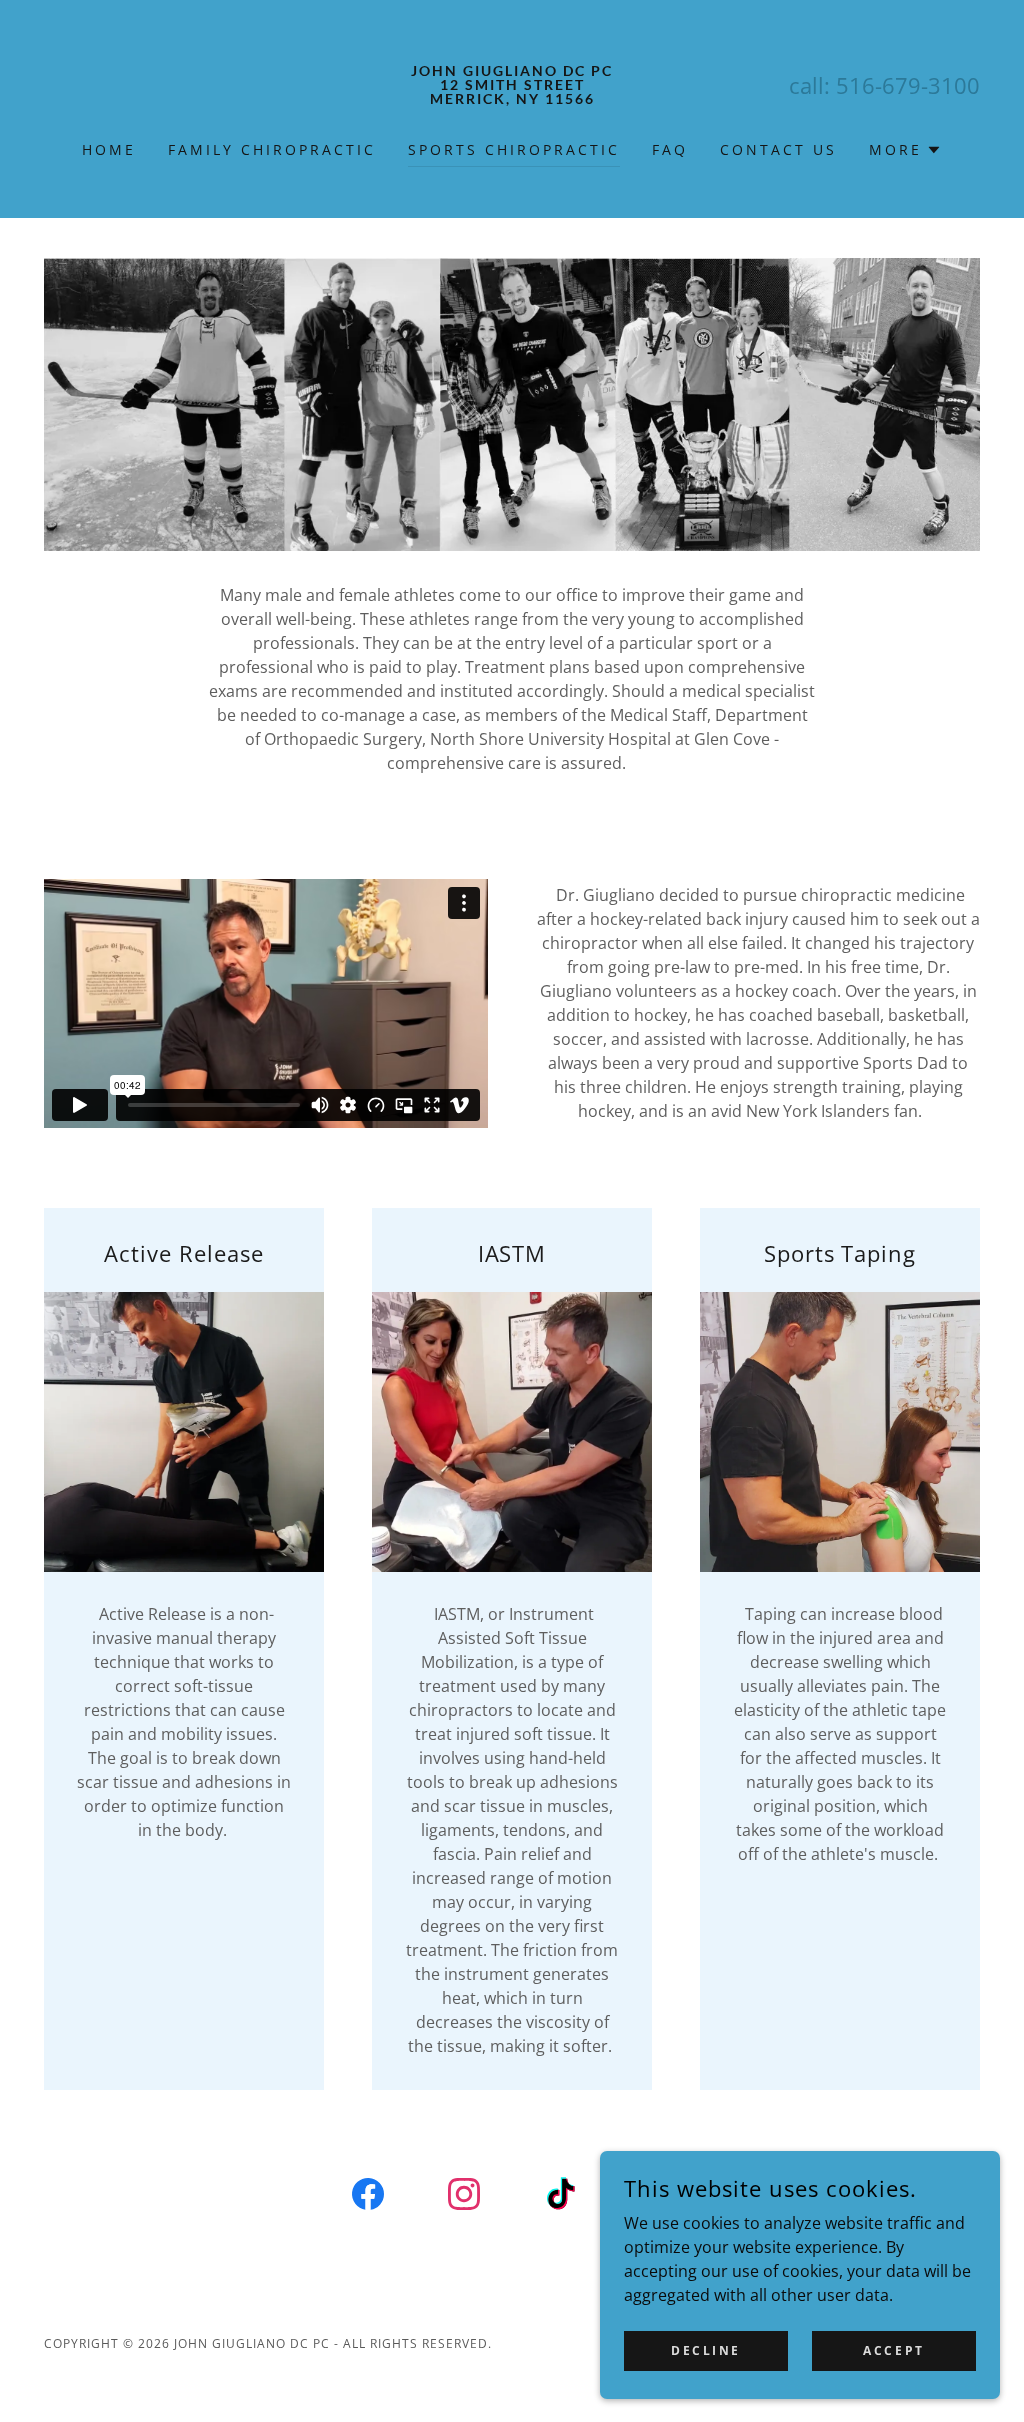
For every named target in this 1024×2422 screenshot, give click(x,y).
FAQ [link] (670, 149)
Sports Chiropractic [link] (514, 149)
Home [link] (109, 149)
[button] (905, 150)
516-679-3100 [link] (908, 85)
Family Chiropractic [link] (272, 149)
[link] (512, 98)
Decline (706, 2350)
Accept (893, 2350)
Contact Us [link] (778, 149)
